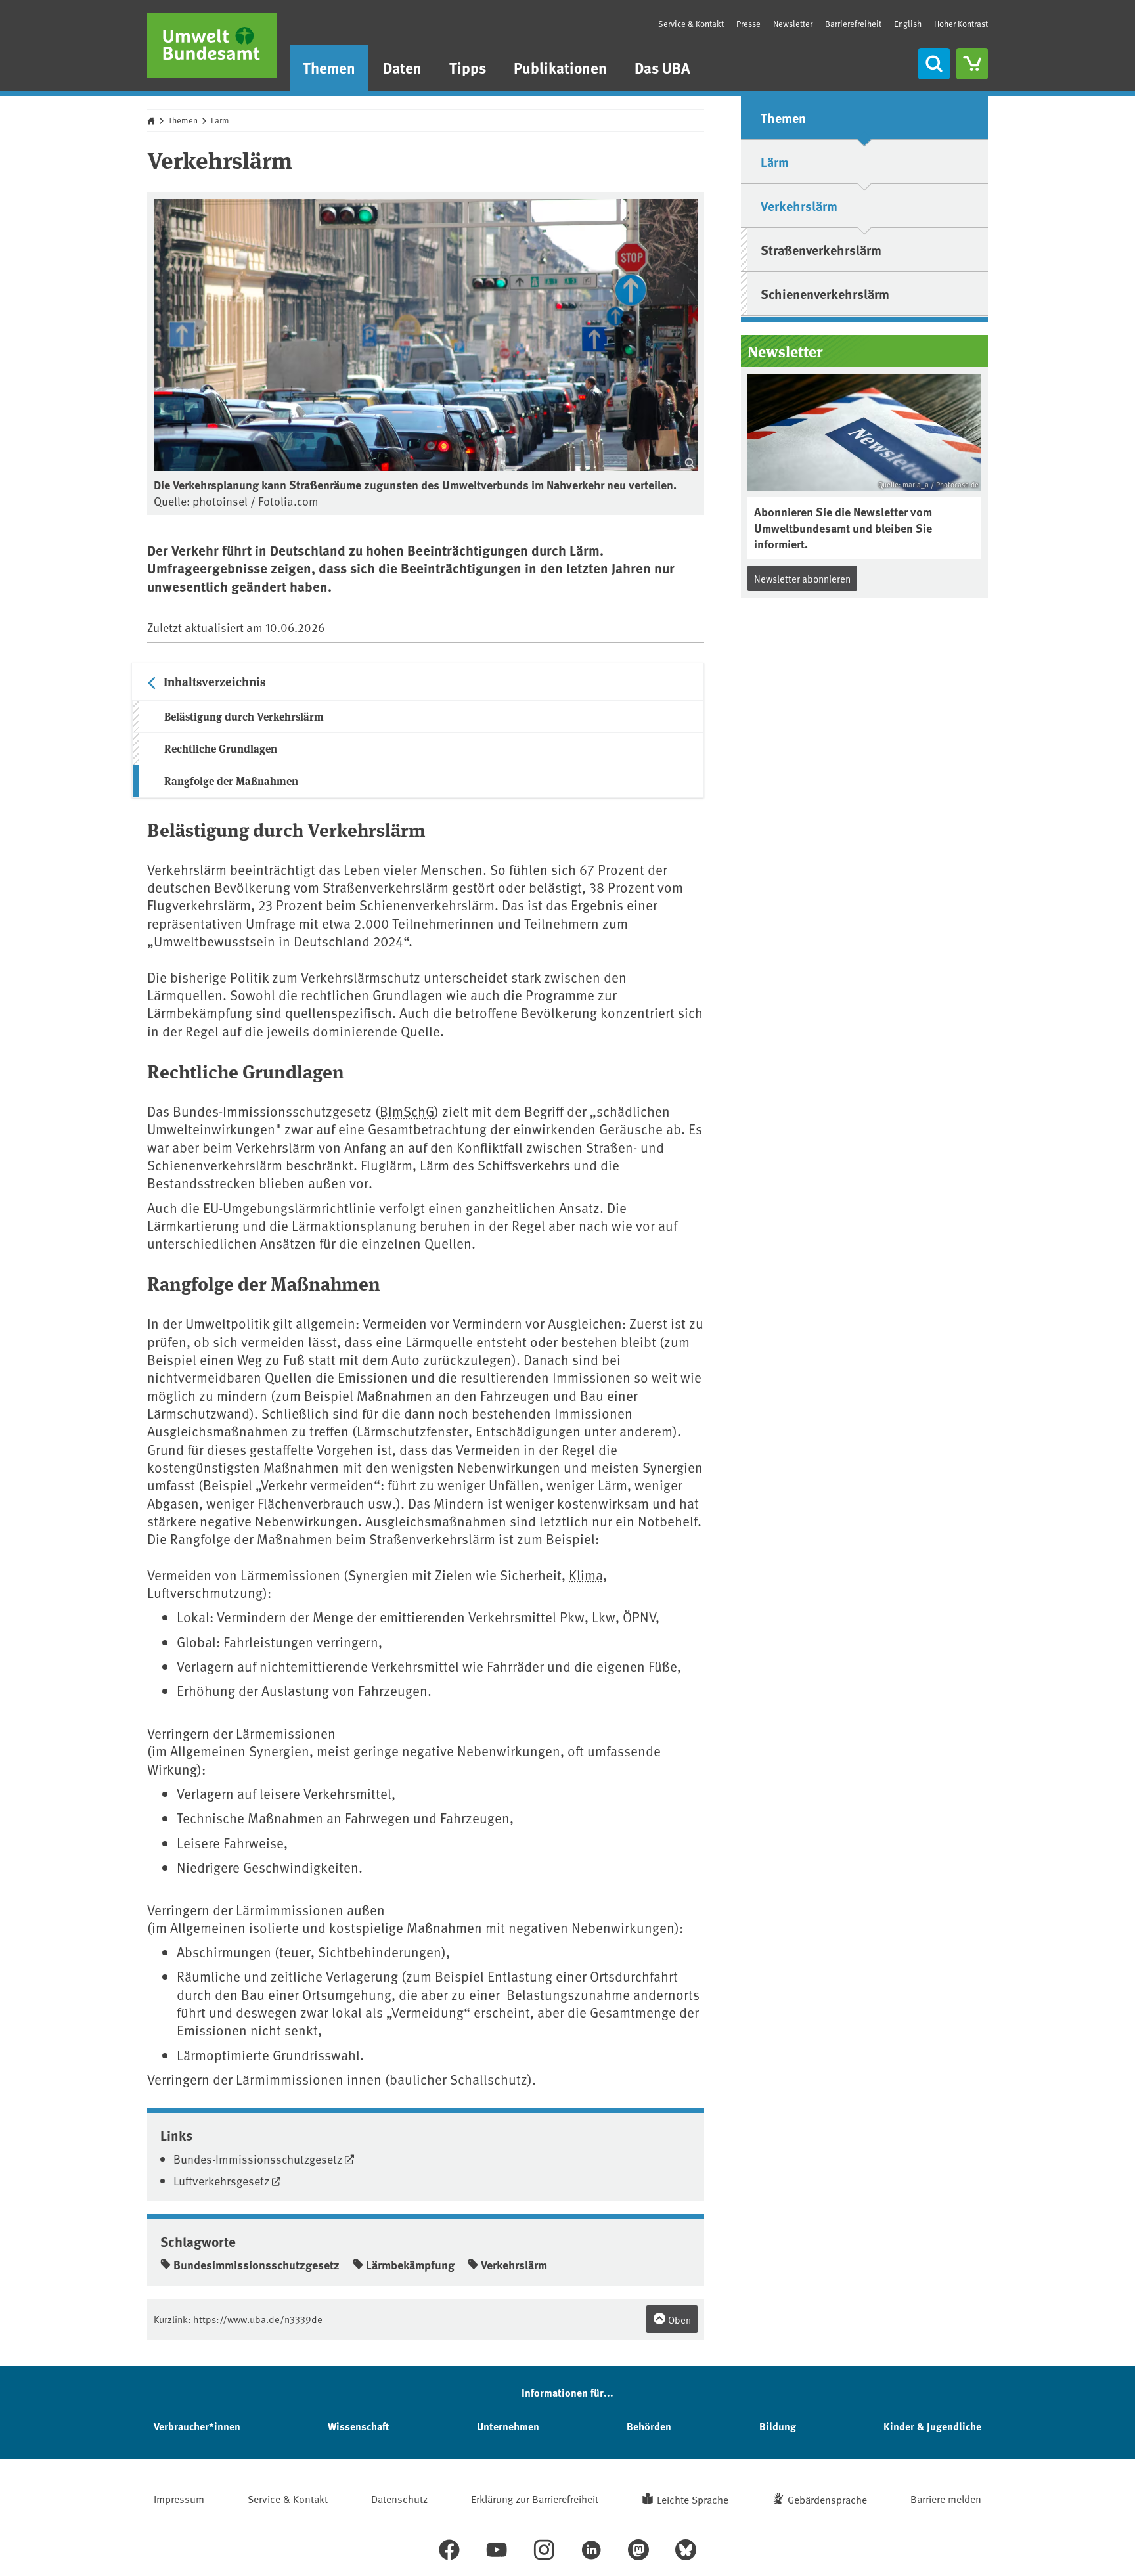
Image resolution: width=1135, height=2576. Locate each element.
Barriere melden (946, 2498)
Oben (679, 2320)
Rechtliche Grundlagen (221, 748)
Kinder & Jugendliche (932, 2426)
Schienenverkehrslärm (825, 293)
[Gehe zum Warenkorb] (972, 64)
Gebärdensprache (827, 2499)
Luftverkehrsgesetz (221, 2180)
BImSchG (407, 1111)
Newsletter (793, 24)
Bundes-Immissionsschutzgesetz (258, 2159)
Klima (586, 1575)
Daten (402, 67)
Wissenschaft (358, 2426)
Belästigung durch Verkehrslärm (244, 716)
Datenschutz (399, 2498)
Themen (329, 67)
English (908, 24)
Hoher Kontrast (961, 24)
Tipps (468, 67)
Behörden (649, 2426)
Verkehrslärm (514, 2265)
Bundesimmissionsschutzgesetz (256, 2265)
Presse (748, 24)
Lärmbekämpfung (410, 2265)
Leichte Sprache (693, 2499)
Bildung (778, 2426)
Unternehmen (508, 2426)
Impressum (179, 2498)
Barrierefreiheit (853, 24)
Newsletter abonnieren (802, 578)
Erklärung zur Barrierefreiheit (535, 2498)
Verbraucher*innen (197, 2426)
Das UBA (662, 67)
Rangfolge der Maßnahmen (231, 781)
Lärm (220, 120)
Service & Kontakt (691, 24)
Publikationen (560, 67)
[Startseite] (212, 45)
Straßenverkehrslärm (821, 249)
